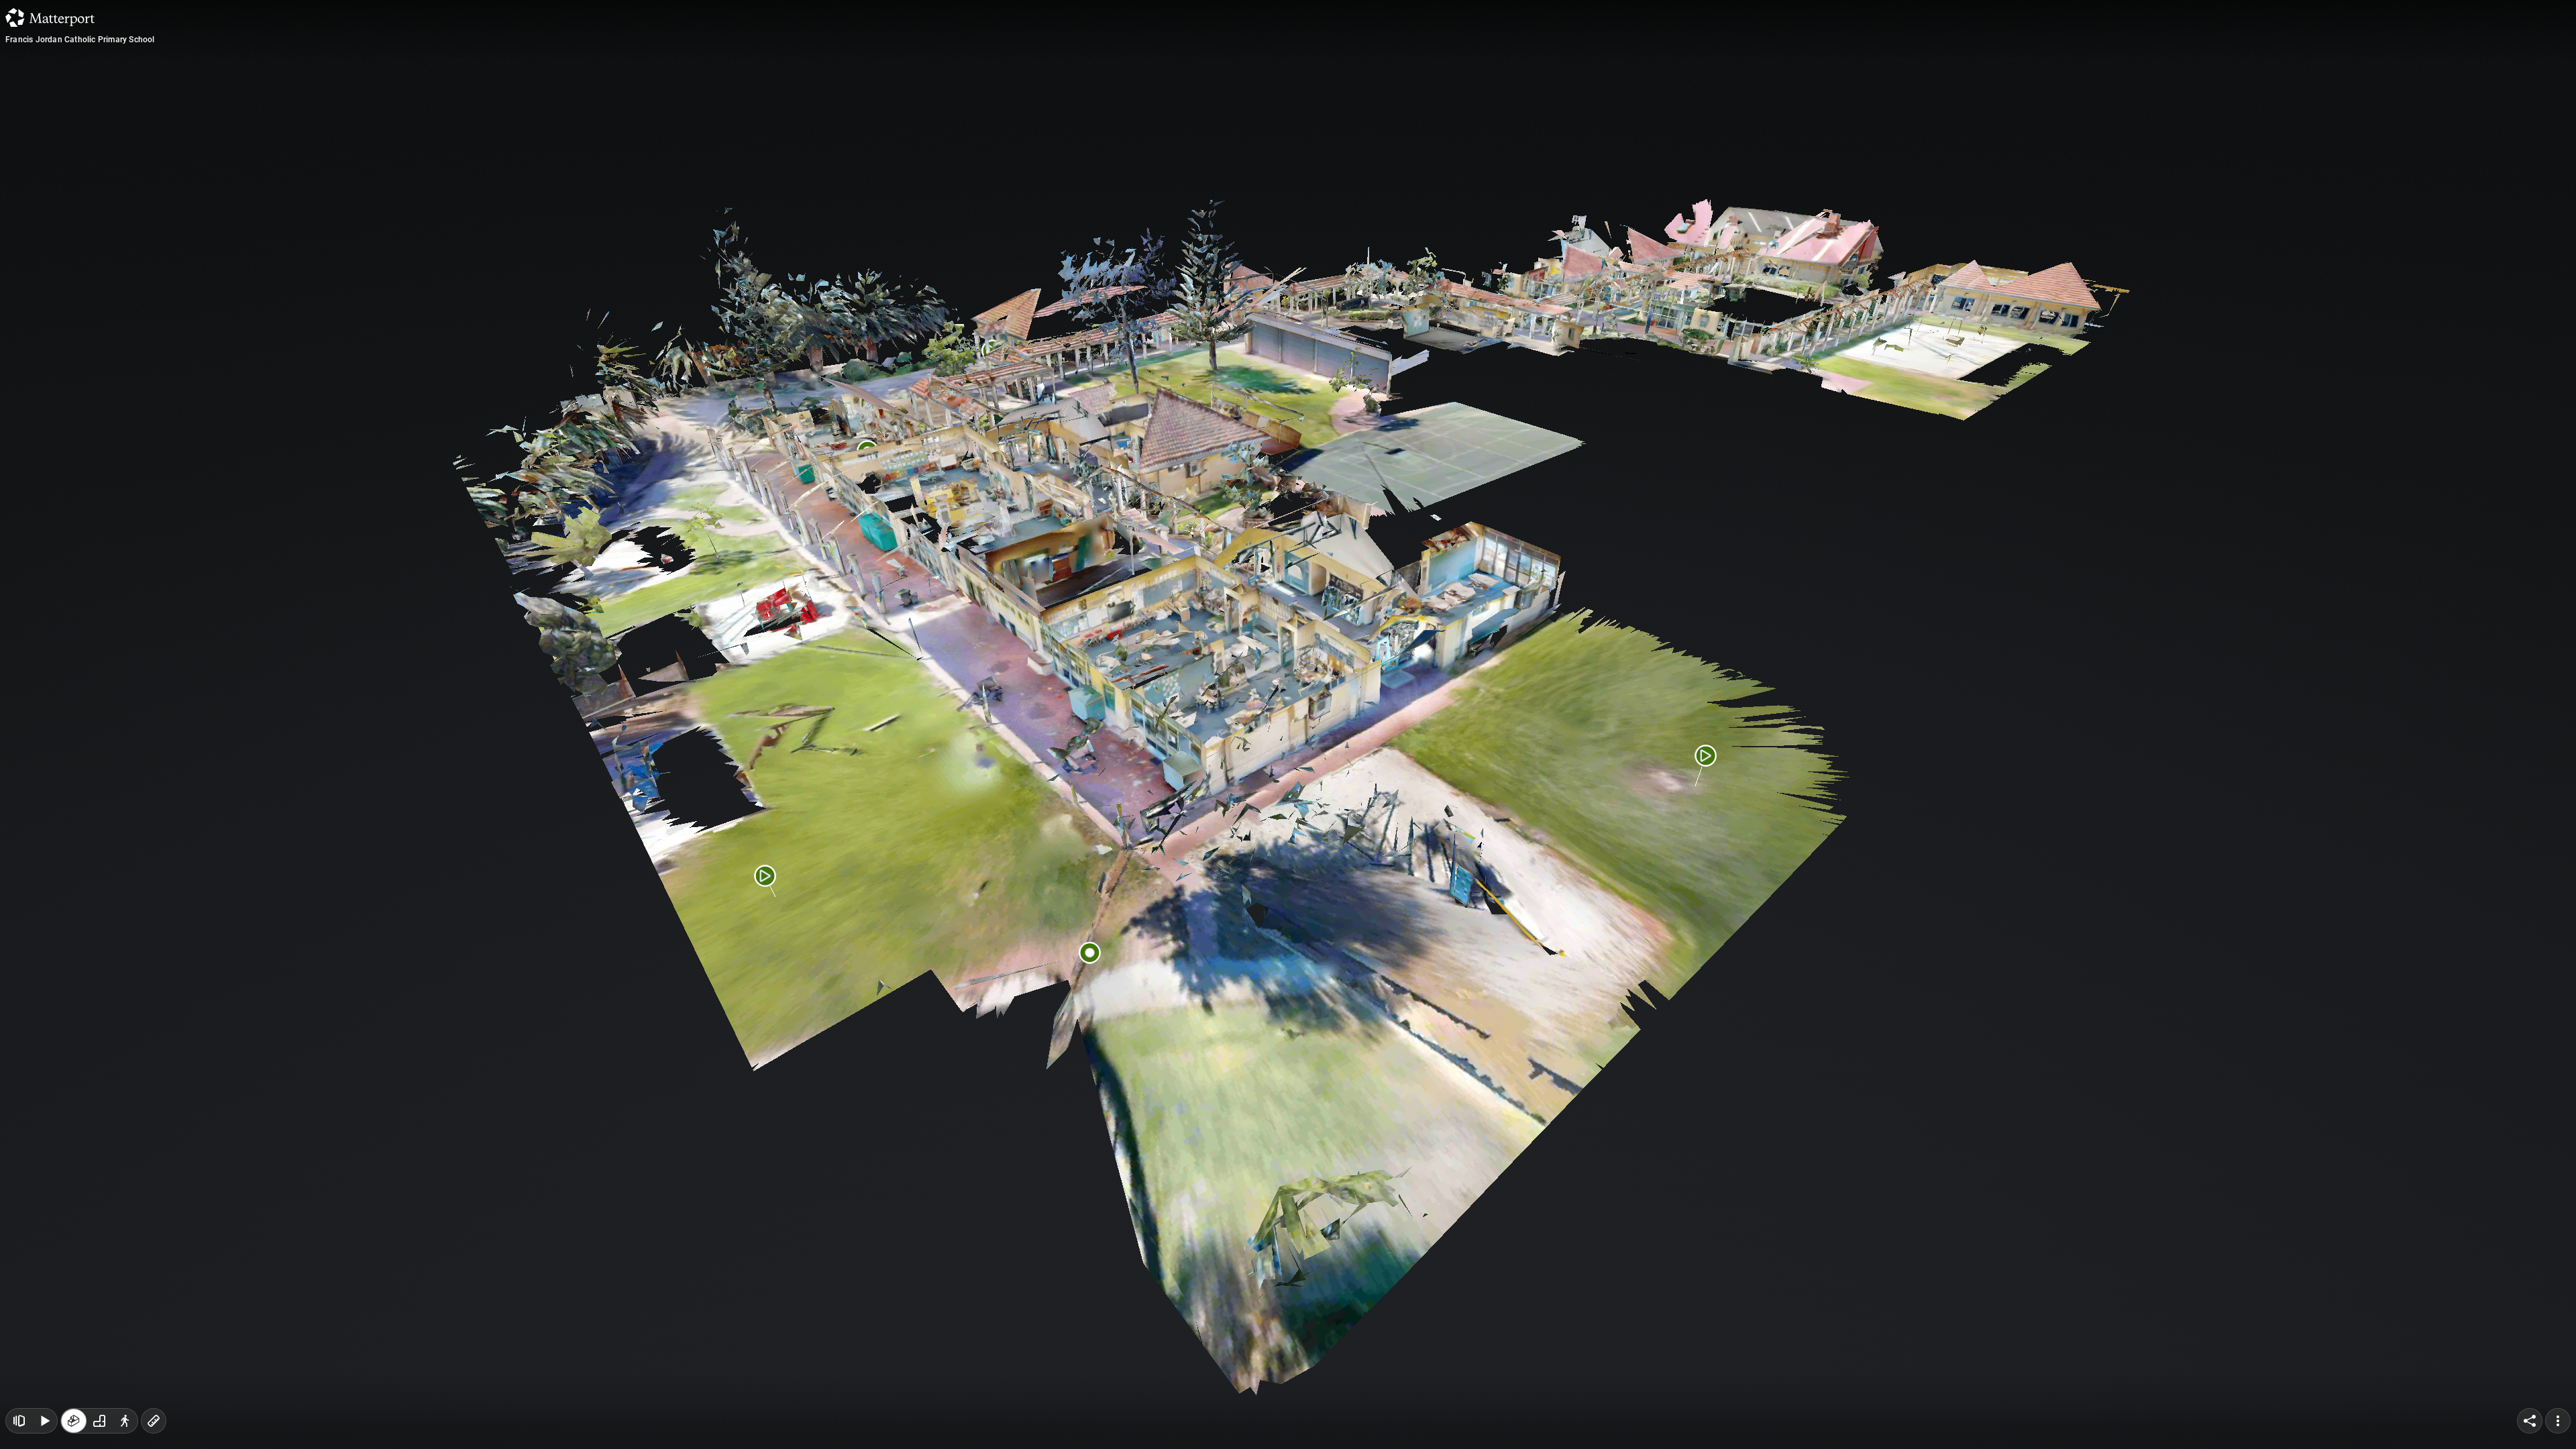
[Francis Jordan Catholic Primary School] (1288, 724)
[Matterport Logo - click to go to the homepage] (50, 17)
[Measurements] (154, 1421)
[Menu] (2558, 1421)
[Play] (44, 1421)
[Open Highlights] (19, 1421)
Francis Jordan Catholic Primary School (80, 40)
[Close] (1452, 116)
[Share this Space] (2530, 1421)
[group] (99, 1421)
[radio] (74, 1421)
